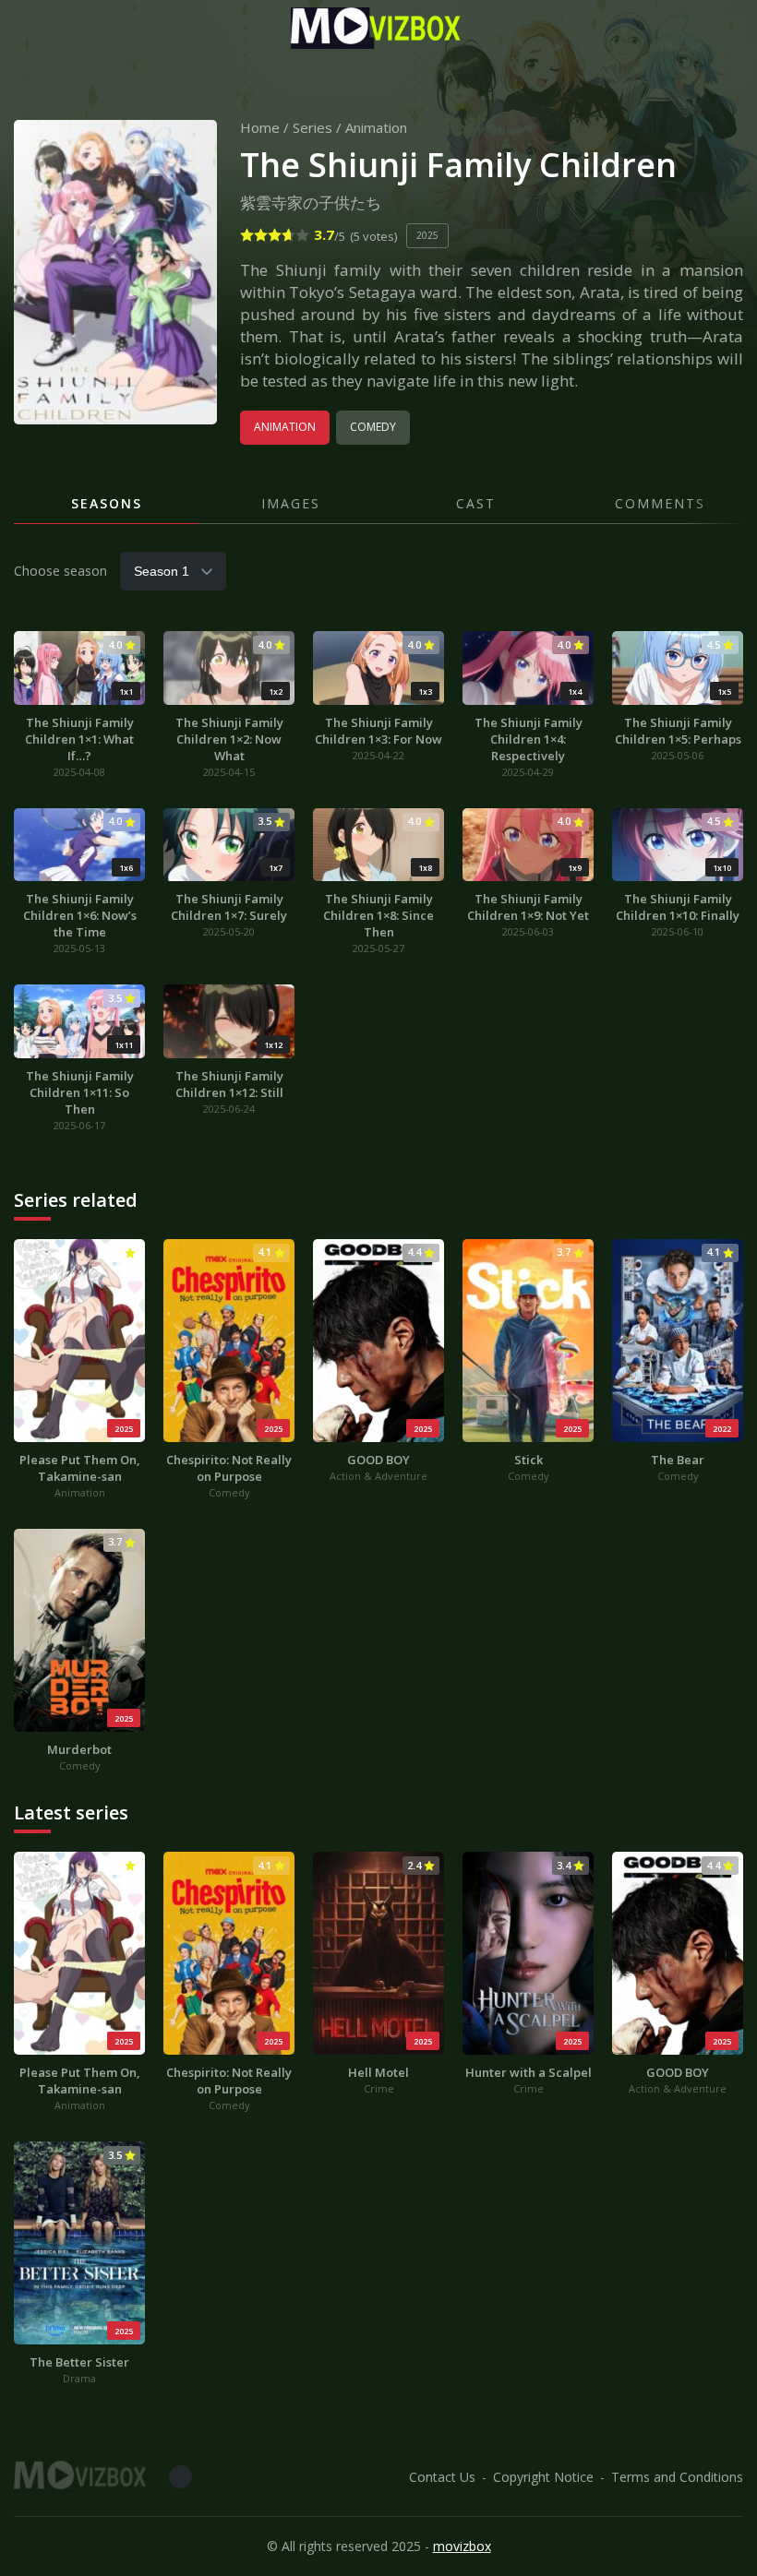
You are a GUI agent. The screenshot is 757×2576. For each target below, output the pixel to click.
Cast (476, 503)
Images (291, 503)
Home (260, 127)
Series (312, 127)
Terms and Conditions (677, 2477)
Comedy (373, 427)
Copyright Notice (543, 2477)
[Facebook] (180, 2477)
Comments (660, 503)
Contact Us (442, 2477)
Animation (376, 127)
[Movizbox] (378, 28)
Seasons (107, 503)
